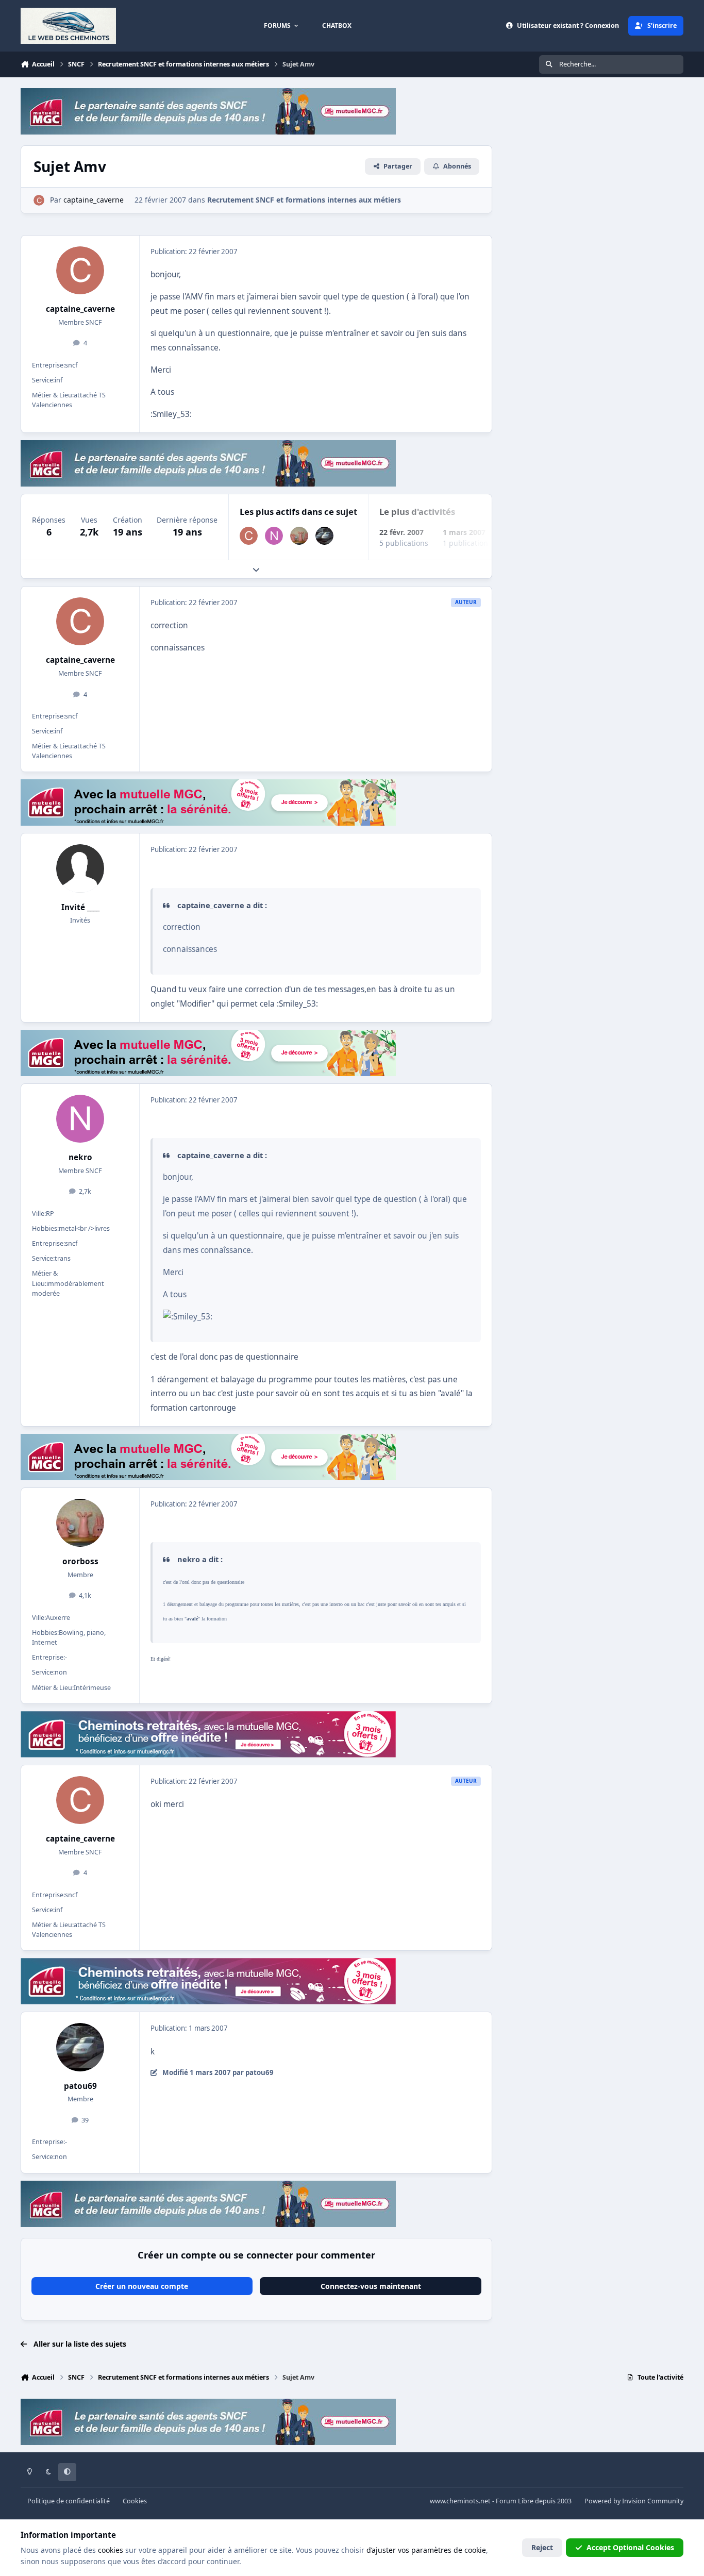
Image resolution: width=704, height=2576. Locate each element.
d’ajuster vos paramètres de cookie (426, 2550)
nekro (80, 1157)
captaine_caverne (80, 309)
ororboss (80, 1561)
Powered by (634, 2501)
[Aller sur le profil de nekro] (274, 536)
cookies (111, 2550)
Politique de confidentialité (69, 2501)
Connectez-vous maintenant (371, 2286)
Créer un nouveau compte (142, 2286)
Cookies (135, 2501)
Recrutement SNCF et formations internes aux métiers (304, 200)
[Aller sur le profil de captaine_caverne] (39, 200)
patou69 (80, 2086)
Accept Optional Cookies (630, 2547)
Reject (542, 2547)
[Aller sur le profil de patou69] (324, 536)
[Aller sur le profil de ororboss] (299, 536)
